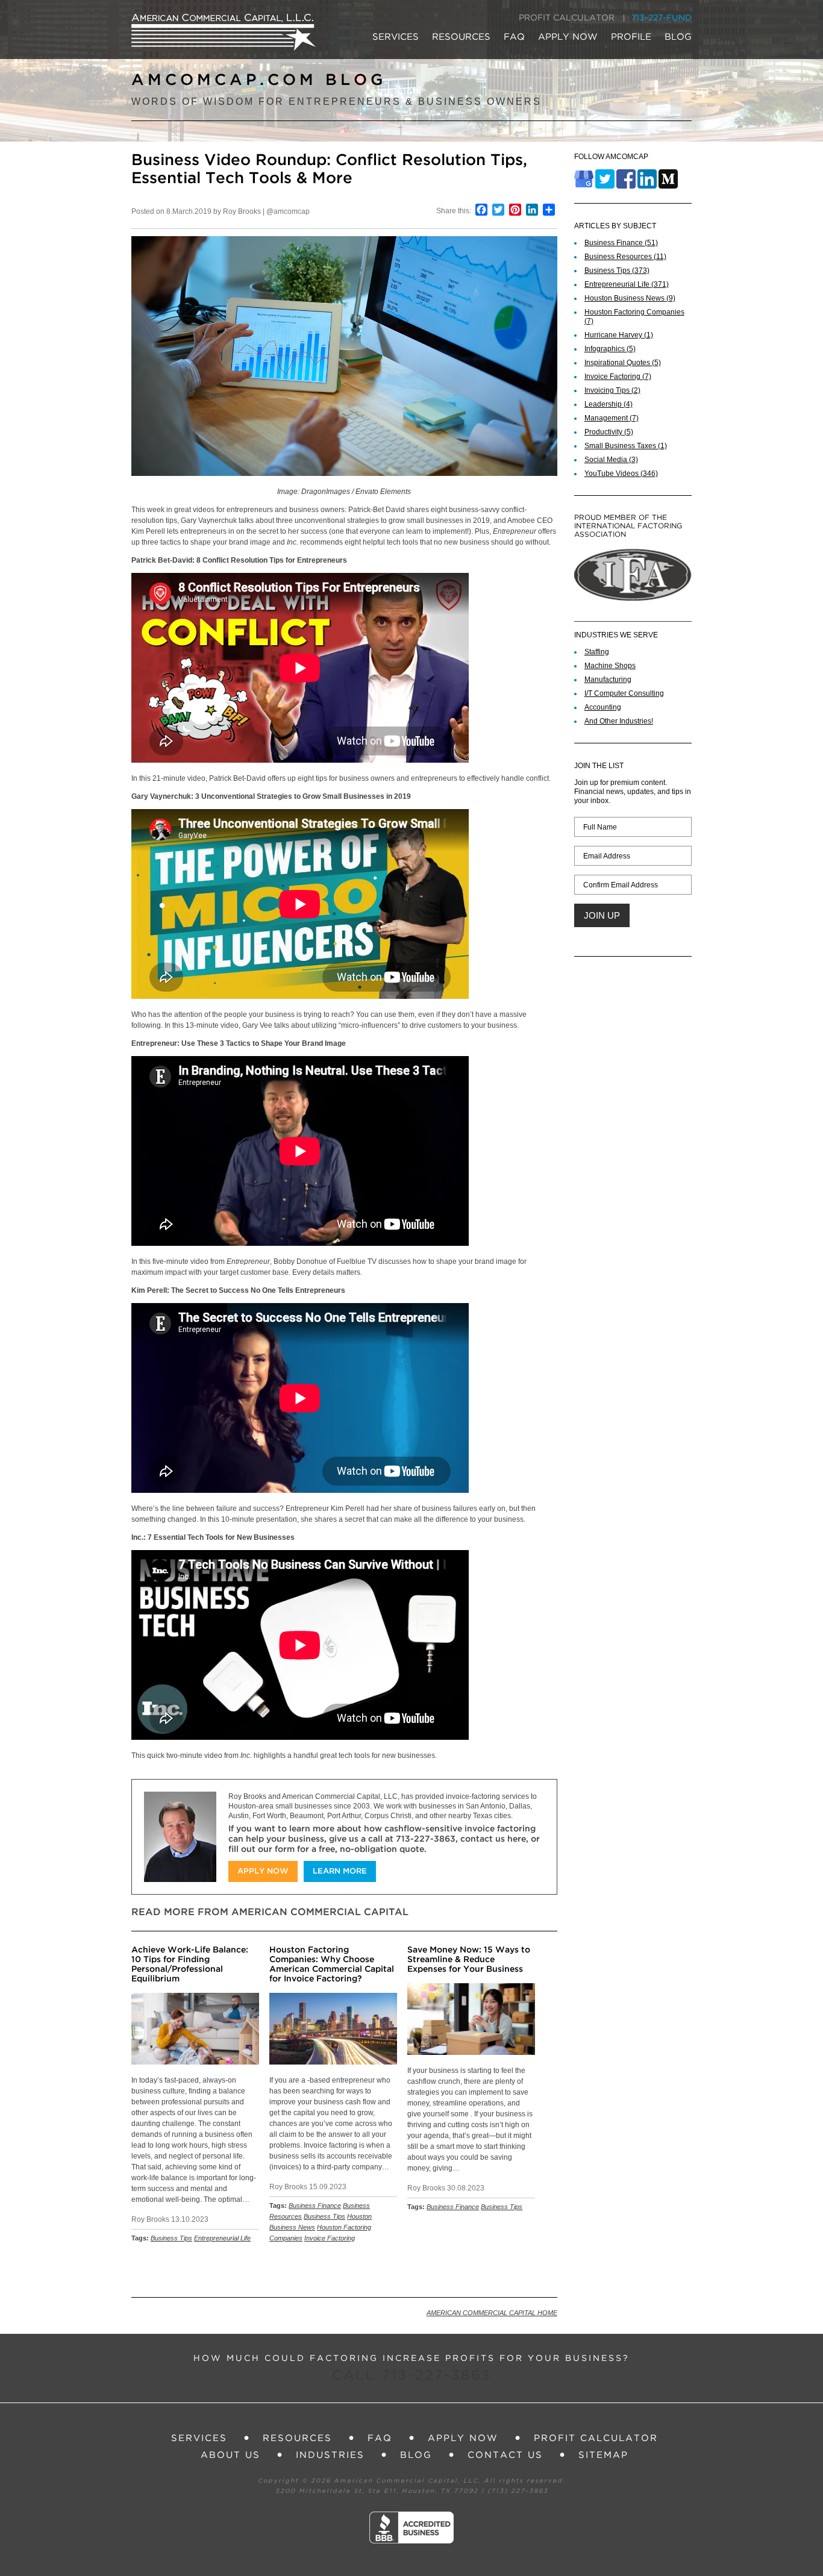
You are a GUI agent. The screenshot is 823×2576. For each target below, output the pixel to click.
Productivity (609, 432)
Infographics (610, 349)
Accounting (603, 707)
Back (542, 2270)
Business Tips (171, 2238)
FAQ (514, 37)
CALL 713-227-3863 (411, 2376)
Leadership (609, 404)
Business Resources (625, 257)
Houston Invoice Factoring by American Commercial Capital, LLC (224, 32)
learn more (340, 1871)
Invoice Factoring (330, 2238)
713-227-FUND (662, 18)
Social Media (611, 460)
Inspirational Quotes (623, 363)
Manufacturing (608, 680)
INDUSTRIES (330, 2455)
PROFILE (631, 37)
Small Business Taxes (626, 446)
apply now (263, 1871)
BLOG (678, 37)
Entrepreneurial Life (222, 2238)
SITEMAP (603, 2455)
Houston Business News (630, 298)
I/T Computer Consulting (624, 693)
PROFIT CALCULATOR (567, 18)
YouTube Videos (621, 474)
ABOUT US (230, 2455)
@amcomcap (288, 211)
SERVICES (396, 37)
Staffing (597, 652)
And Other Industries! (619, 721)
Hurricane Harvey (619, 335)
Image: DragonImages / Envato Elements (344, 492)
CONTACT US (505, 2455)
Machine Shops (610, 666)
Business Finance (315, 2206)
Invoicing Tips (612, 390)
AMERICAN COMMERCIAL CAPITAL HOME (492, 2313)
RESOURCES (461, 37)
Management (612, 418)
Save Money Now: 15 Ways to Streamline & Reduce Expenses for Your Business (469, 1960)
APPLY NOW (568, 37)
